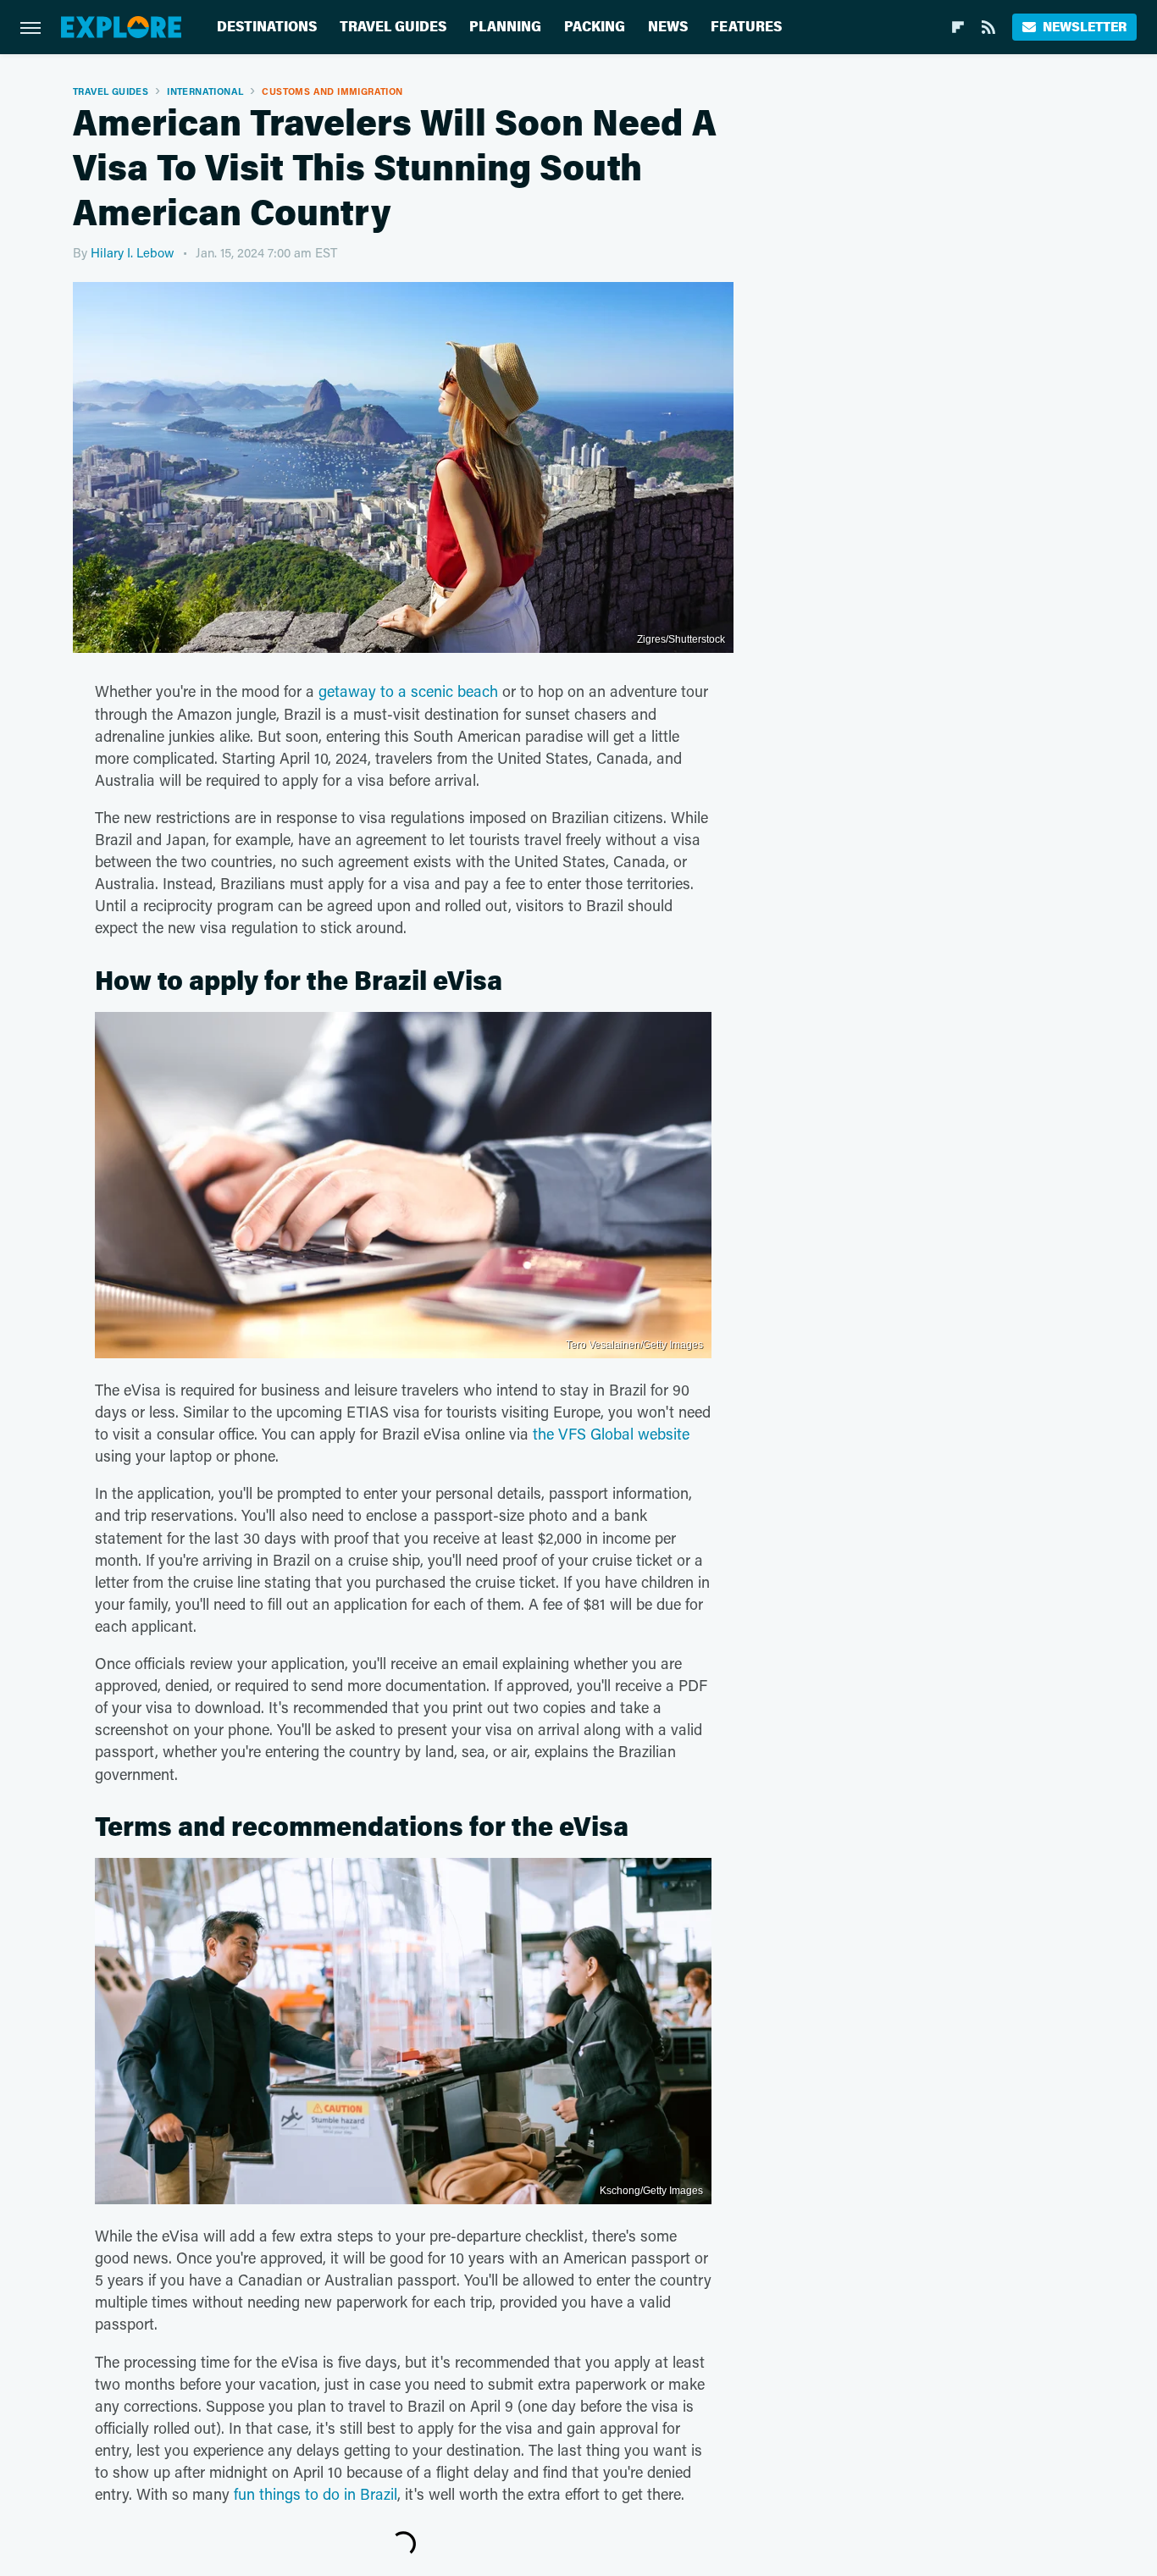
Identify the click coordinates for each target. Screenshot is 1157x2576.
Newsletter (1085, 27)
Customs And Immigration (332, 91)
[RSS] (988, 27)
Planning (505, 27)
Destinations (267, 27)
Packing (595, 27)
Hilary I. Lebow (133, 252)
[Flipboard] (958, 27)
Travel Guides (393, 27)
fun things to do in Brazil (316, 2494)
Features (746, 27)
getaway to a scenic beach (408, 691)
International (205, 91)
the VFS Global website (611, 1434)
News (668, 27)
